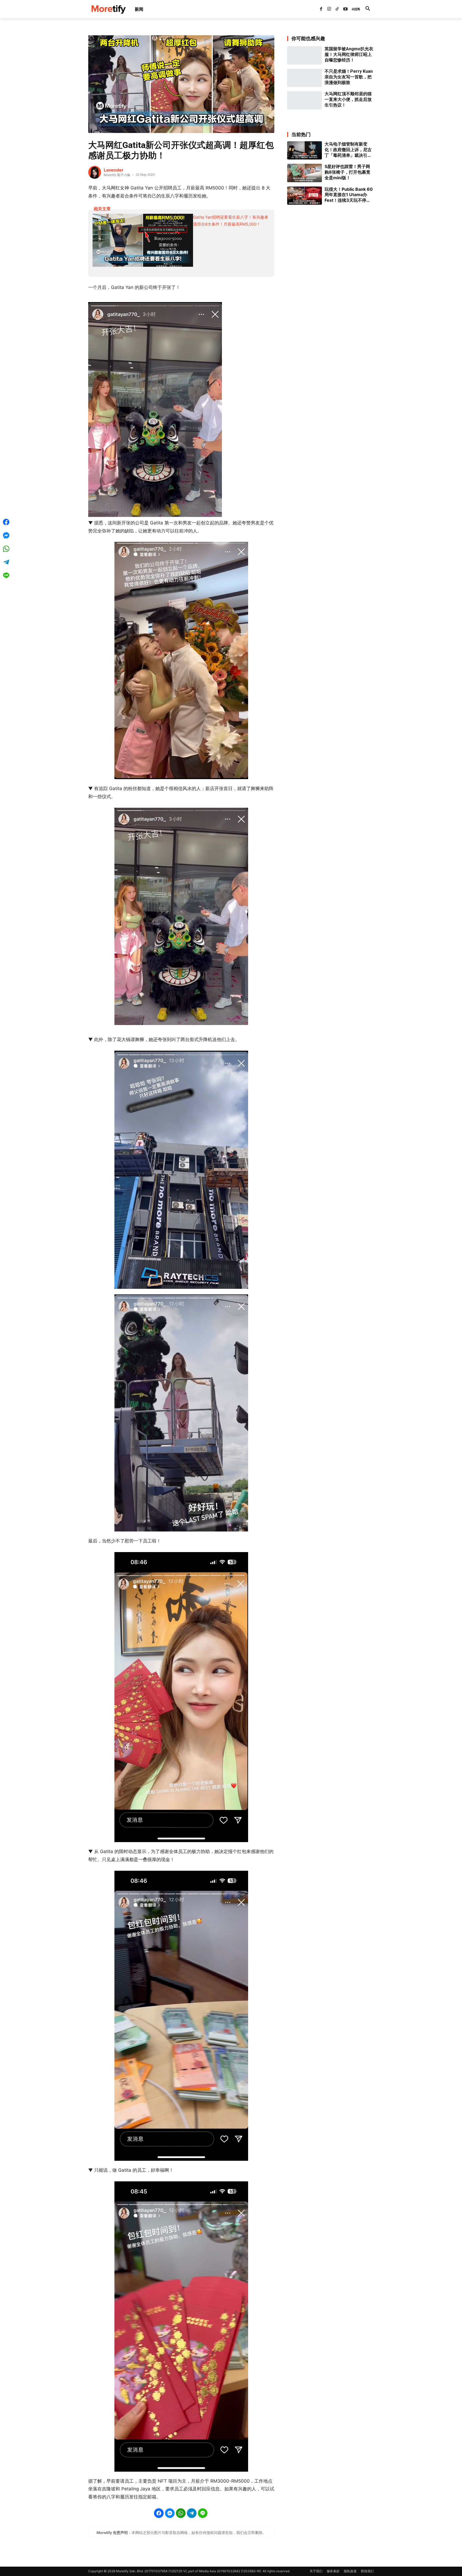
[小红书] (353, 9)
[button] (368, 9)
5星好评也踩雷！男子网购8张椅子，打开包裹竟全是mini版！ (347, 172)
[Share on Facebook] (159, 2513)
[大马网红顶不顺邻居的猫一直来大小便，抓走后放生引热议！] (305, 100)
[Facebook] (321, 9)
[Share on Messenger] (170, 2513)
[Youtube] (345, 9)
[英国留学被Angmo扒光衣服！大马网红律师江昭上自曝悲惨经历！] (305, 55)
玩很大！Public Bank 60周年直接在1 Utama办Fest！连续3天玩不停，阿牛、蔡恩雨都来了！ (349, 195)
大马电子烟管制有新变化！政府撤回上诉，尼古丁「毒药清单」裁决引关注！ (348, 150)
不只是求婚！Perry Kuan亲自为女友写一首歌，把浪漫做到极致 (349, 77)
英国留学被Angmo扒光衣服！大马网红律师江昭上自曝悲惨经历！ (349, 54)
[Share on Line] (203, 2513)
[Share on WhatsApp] (181, 2513)
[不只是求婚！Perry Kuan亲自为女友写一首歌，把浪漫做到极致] (305, 78)
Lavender (114, 170)
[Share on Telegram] (192, 2513)
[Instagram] (329, 9)
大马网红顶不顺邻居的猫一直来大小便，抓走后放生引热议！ (348, 99)
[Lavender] (95, 172)
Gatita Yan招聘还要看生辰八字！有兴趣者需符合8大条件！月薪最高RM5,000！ (231, 221)
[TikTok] (337, 9)
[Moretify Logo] (108, 9)
